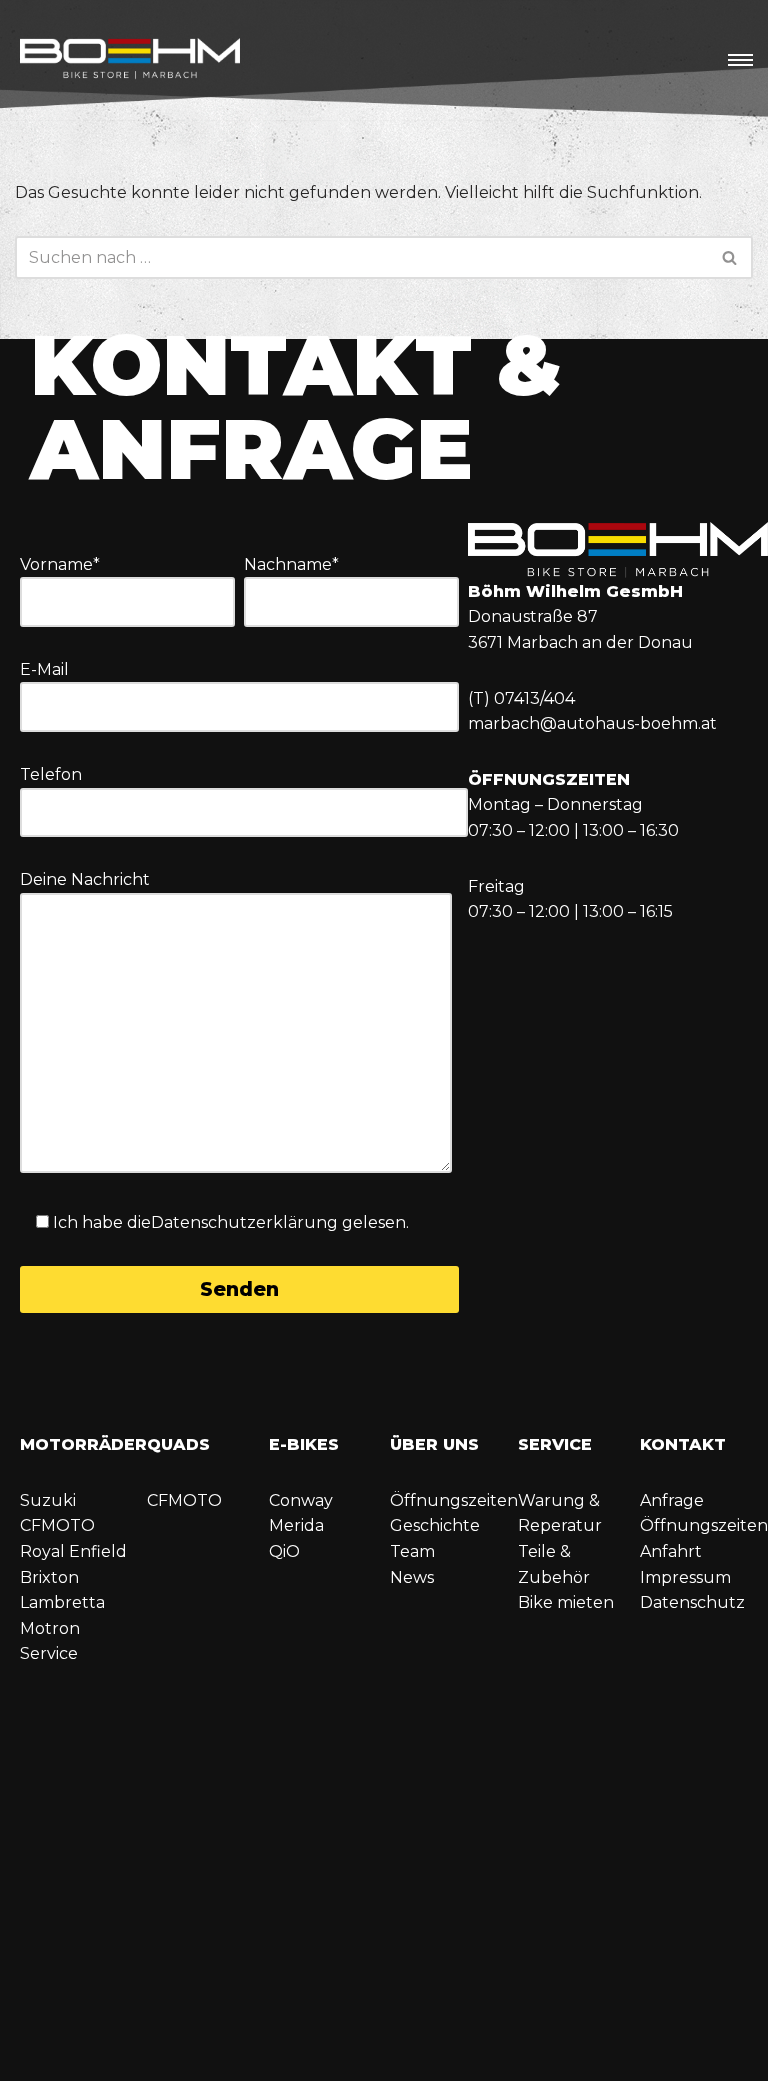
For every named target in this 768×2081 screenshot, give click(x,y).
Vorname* (60, 564)
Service (49, 1653)
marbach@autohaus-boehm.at (592, 723)
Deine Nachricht (85, 879)
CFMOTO (57, 1525)
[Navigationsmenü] (740, 60)
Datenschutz (692, 1602)
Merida (296, 1525)
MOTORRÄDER (83, 1444)
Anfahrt (671, 1551)
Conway (301, 1500)
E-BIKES (304, 1444)
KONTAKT (683, 1444)
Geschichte (435, 1525)
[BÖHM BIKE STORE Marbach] (130, 60)
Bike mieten (566, 1602)
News (412, 1577)
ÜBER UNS (434, 1444)
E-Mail (44, 669)
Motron (50, 1628)
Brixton (49, 1577)
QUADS (178, 1444)
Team (412, 1551)
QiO (284, 1551)
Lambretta (62, 1602)
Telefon (51, 774)
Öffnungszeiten (454, 1500)
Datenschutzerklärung (244, 1222)
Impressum (685, 1577)
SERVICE (555, 1444)
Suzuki (48, 1500)
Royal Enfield (73, 1551)
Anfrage (672, 1500)
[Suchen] (730, 257)
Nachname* (291, 564)
